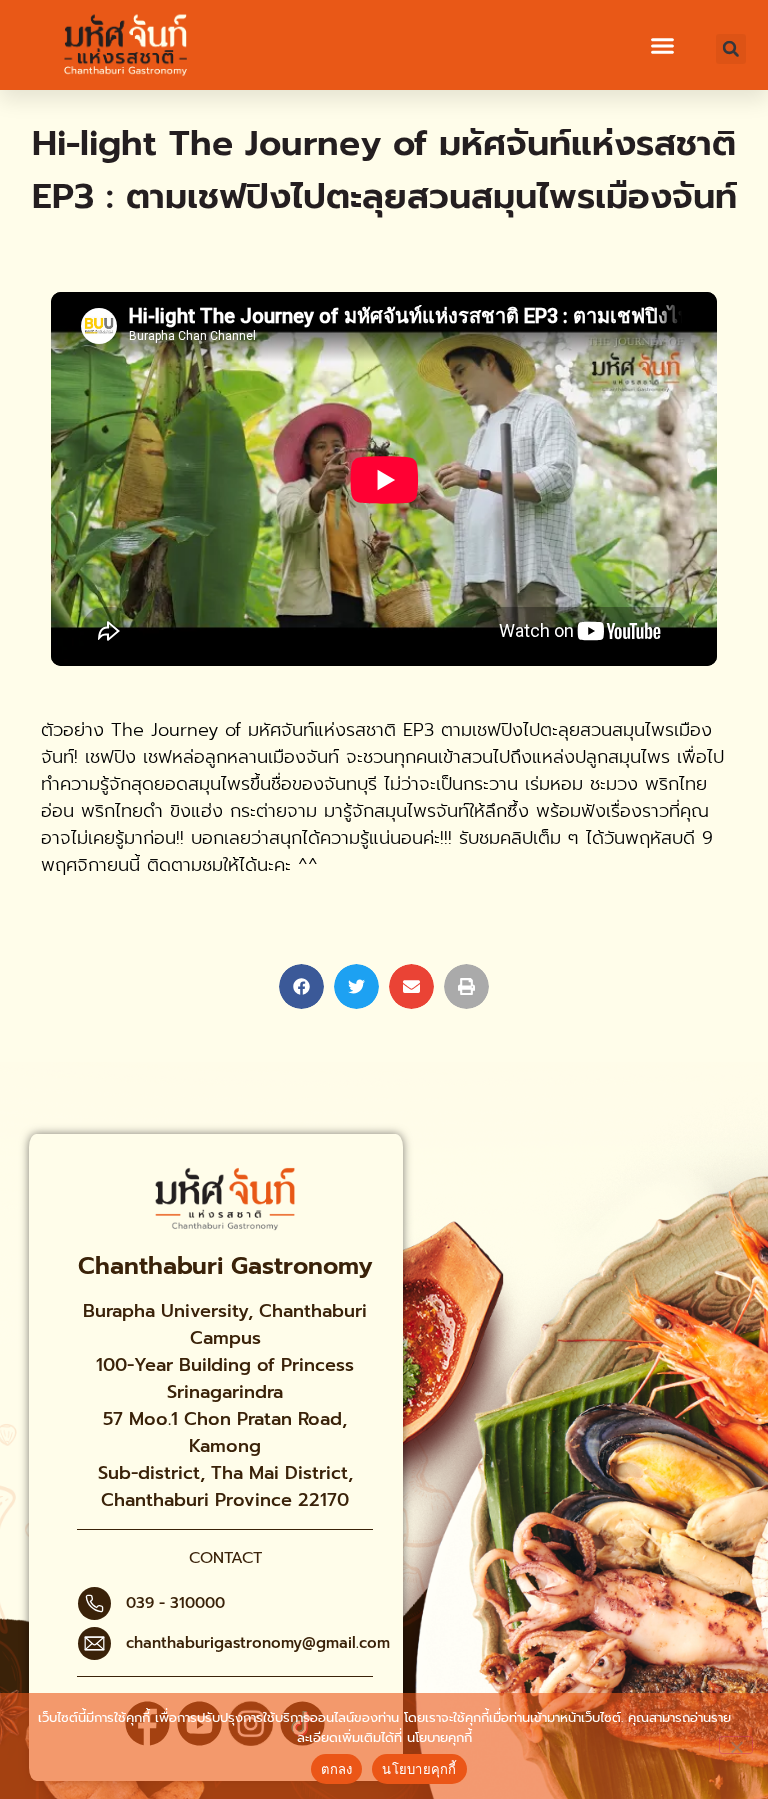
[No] (736, 1745)
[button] (663, 46)
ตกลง (336, 1769)
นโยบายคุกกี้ (439, 1737)
